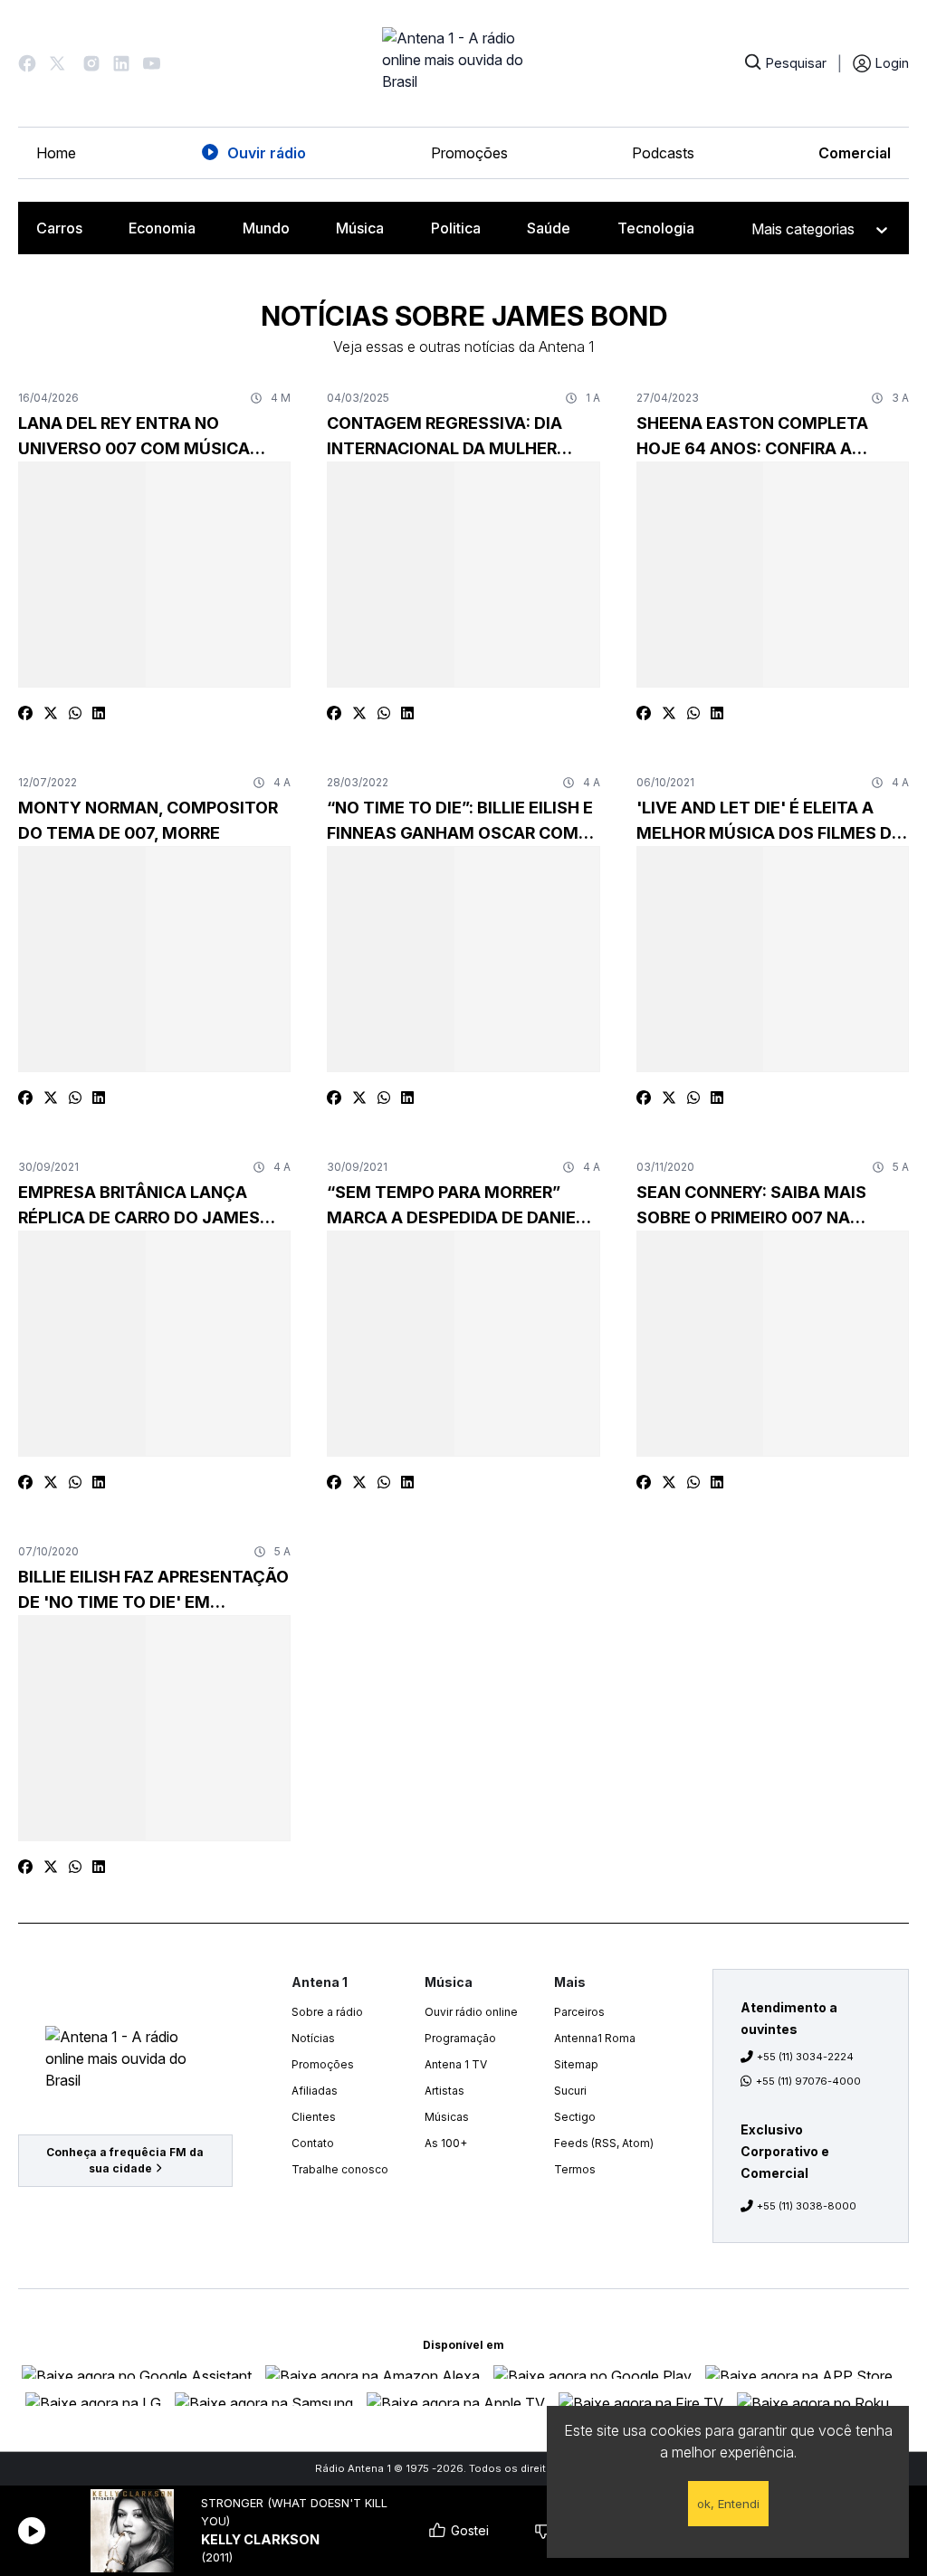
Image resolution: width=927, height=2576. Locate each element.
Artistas (444, 2091)
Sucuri (570, 2091)
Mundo (266, 228)
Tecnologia (656, 228)
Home (56, 153)
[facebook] (25, 713)
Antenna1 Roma (595, 2038)
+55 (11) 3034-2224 (805, 2057)
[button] (27, 63)
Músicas (447, 2117)
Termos (575, 2169)
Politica (456, 228)
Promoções (469, 153)
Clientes (314, 2117)
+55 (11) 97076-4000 (808, 2081)
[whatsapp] (75, 713)
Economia (162, 228)
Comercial (855, 153)
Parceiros (579, 2012)
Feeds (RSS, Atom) (604, 2143)
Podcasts (663, 153)
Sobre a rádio (327, 2012)
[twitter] (51, 713)
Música (360, 228)
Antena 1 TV (456, 2064)
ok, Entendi (728, 2504)
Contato (313, 2143)
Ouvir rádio (267, 153)
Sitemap (576, 2064)
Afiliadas (315, 2091)
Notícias (313, 2038)
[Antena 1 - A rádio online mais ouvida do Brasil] (463, 63)
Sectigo (575, 2117)
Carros (59, 228)
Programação (460, 2038)
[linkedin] (99, 713)
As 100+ (446, 2143)
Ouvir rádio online (471, 2012)
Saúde (549, 228)
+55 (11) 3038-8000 (807, 2206)
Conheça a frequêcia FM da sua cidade (125, 2160)
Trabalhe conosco (340, 2169)
